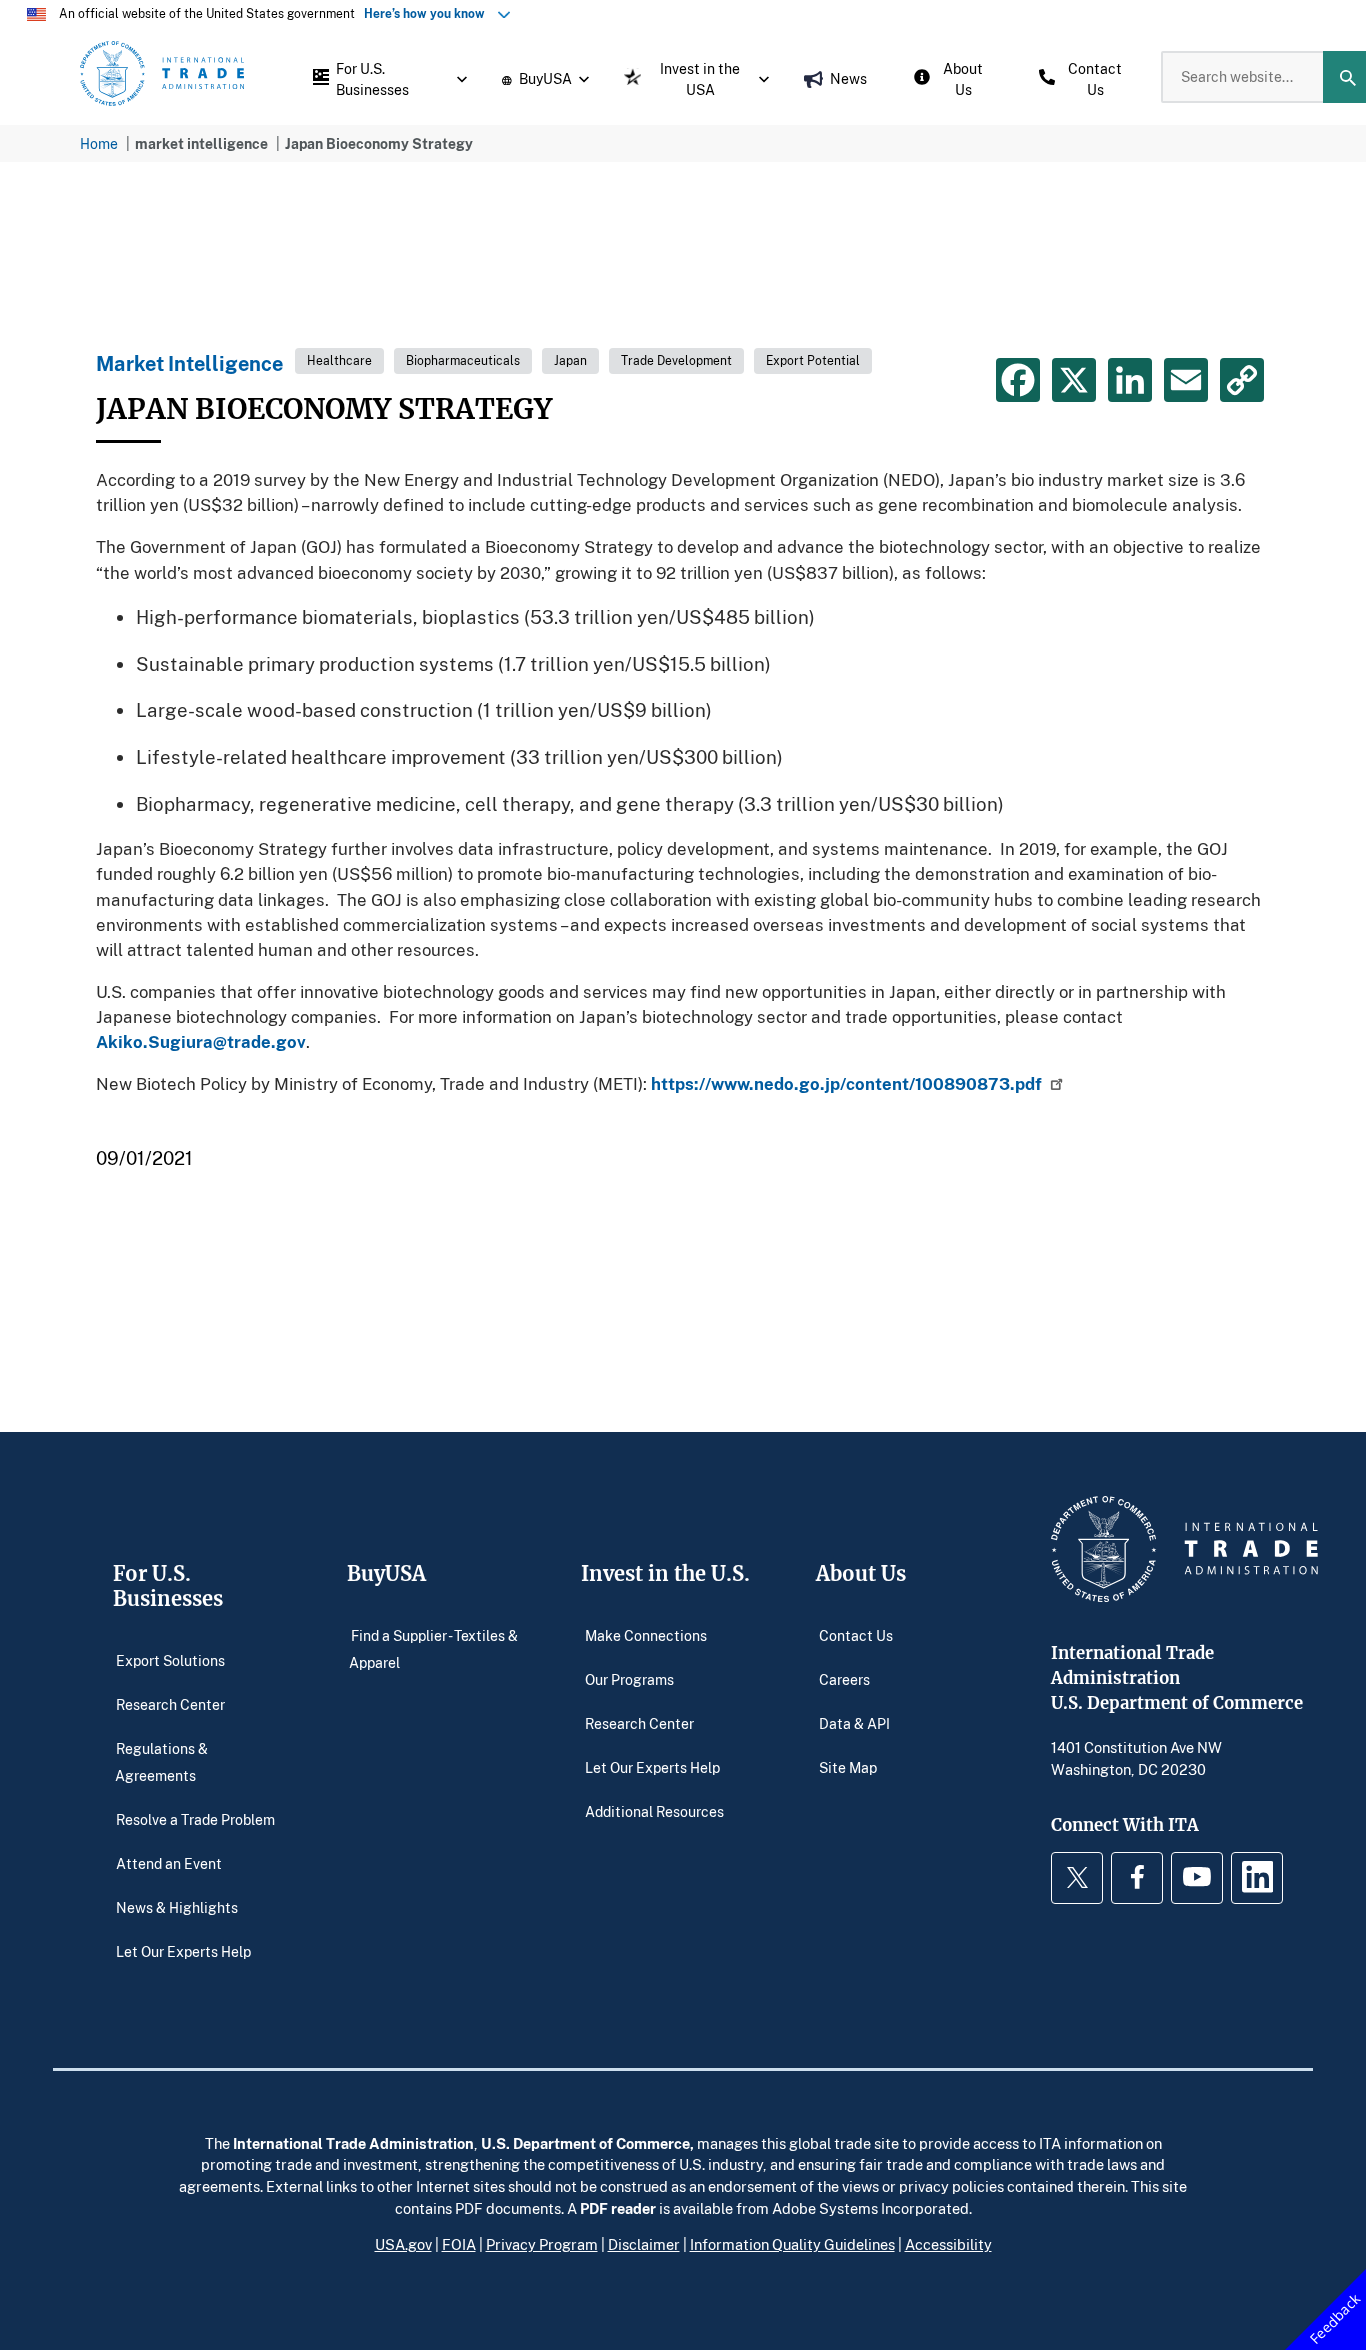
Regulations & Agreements (162, 1761)
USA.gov (403, 2244)
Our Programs (629, 1678)
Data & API (854, 1722)
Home (99, 143)
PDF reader (618, 2208)
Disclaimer (644, 2244)
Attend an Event (169, 1863)
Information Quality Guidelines (792, 2244)
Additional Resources (654, 1810)
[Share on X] (1074, 380)
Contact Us (856, 1634)
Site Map (848, 1766)
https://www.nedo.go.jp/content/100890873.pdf (846, 1083)
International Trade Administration (353, 2143)
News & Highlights (177, 1907)
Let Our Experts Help (183, 1951)
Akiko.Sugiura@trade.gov (201, 1041)
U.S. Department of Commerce (585, 2143)
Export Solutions (170, 1659)
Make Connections (646, 1634)
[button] (385, 77)
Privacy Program (542, 2244)
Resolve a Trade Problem (195, 1819)
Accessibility (948, 2244)
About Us (861, 1573)
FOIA (459, 2244)
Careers (844, 1678)
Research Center (170, 1703)
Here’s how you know (429, 13)
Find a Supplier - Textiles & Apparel (433, 1648)
